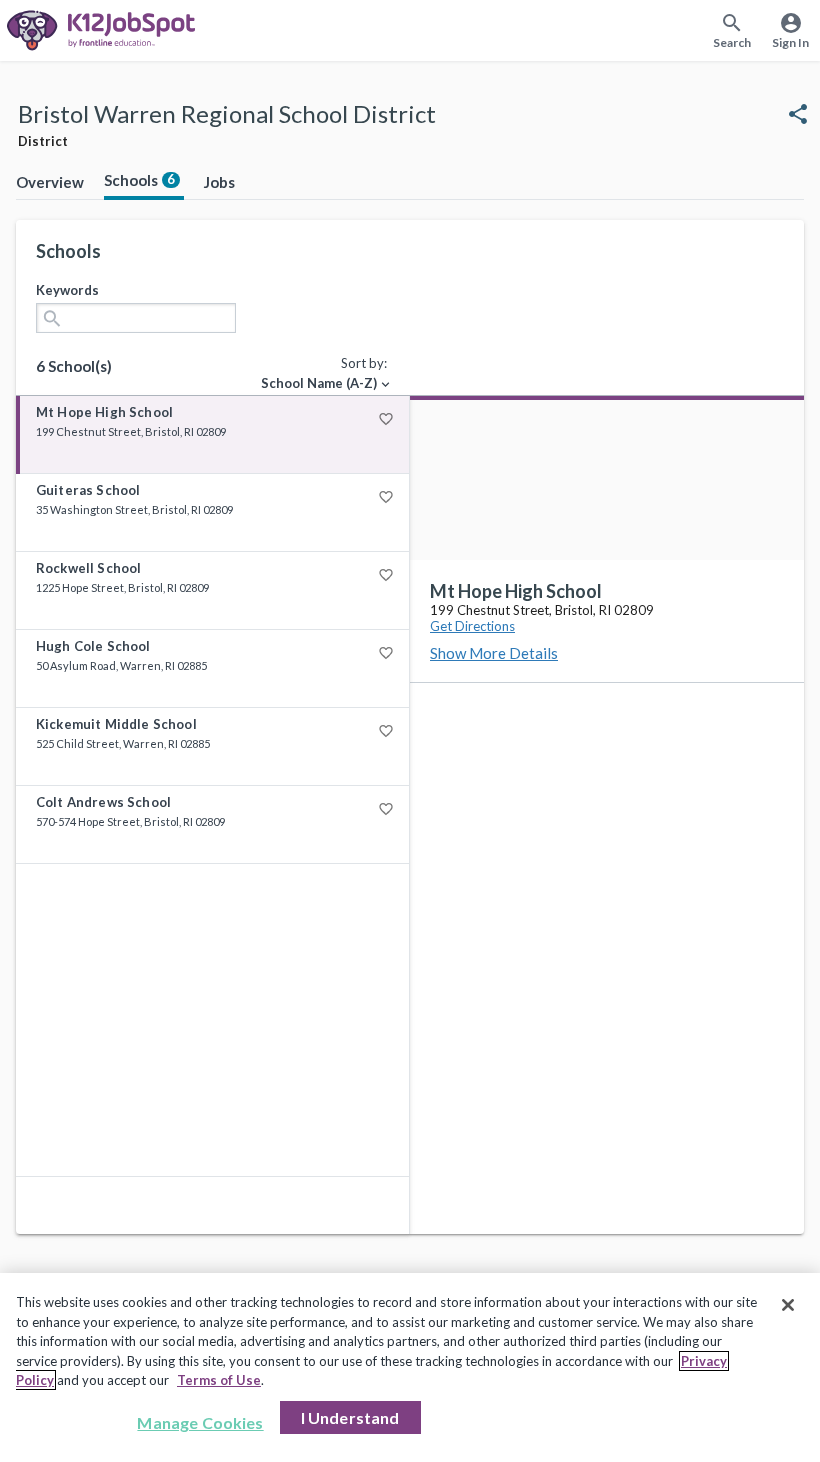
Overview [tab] (50, 182)
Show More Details (494, 653)
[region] (410, 1367)
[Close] (788, 1305)
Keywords (67, 290)
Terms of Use (219, 1380)
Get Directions (472, 626)
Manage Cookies (200, 1422)
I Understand (350, 1417)
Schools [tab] (139, 180)
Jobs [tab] (219, 182)
